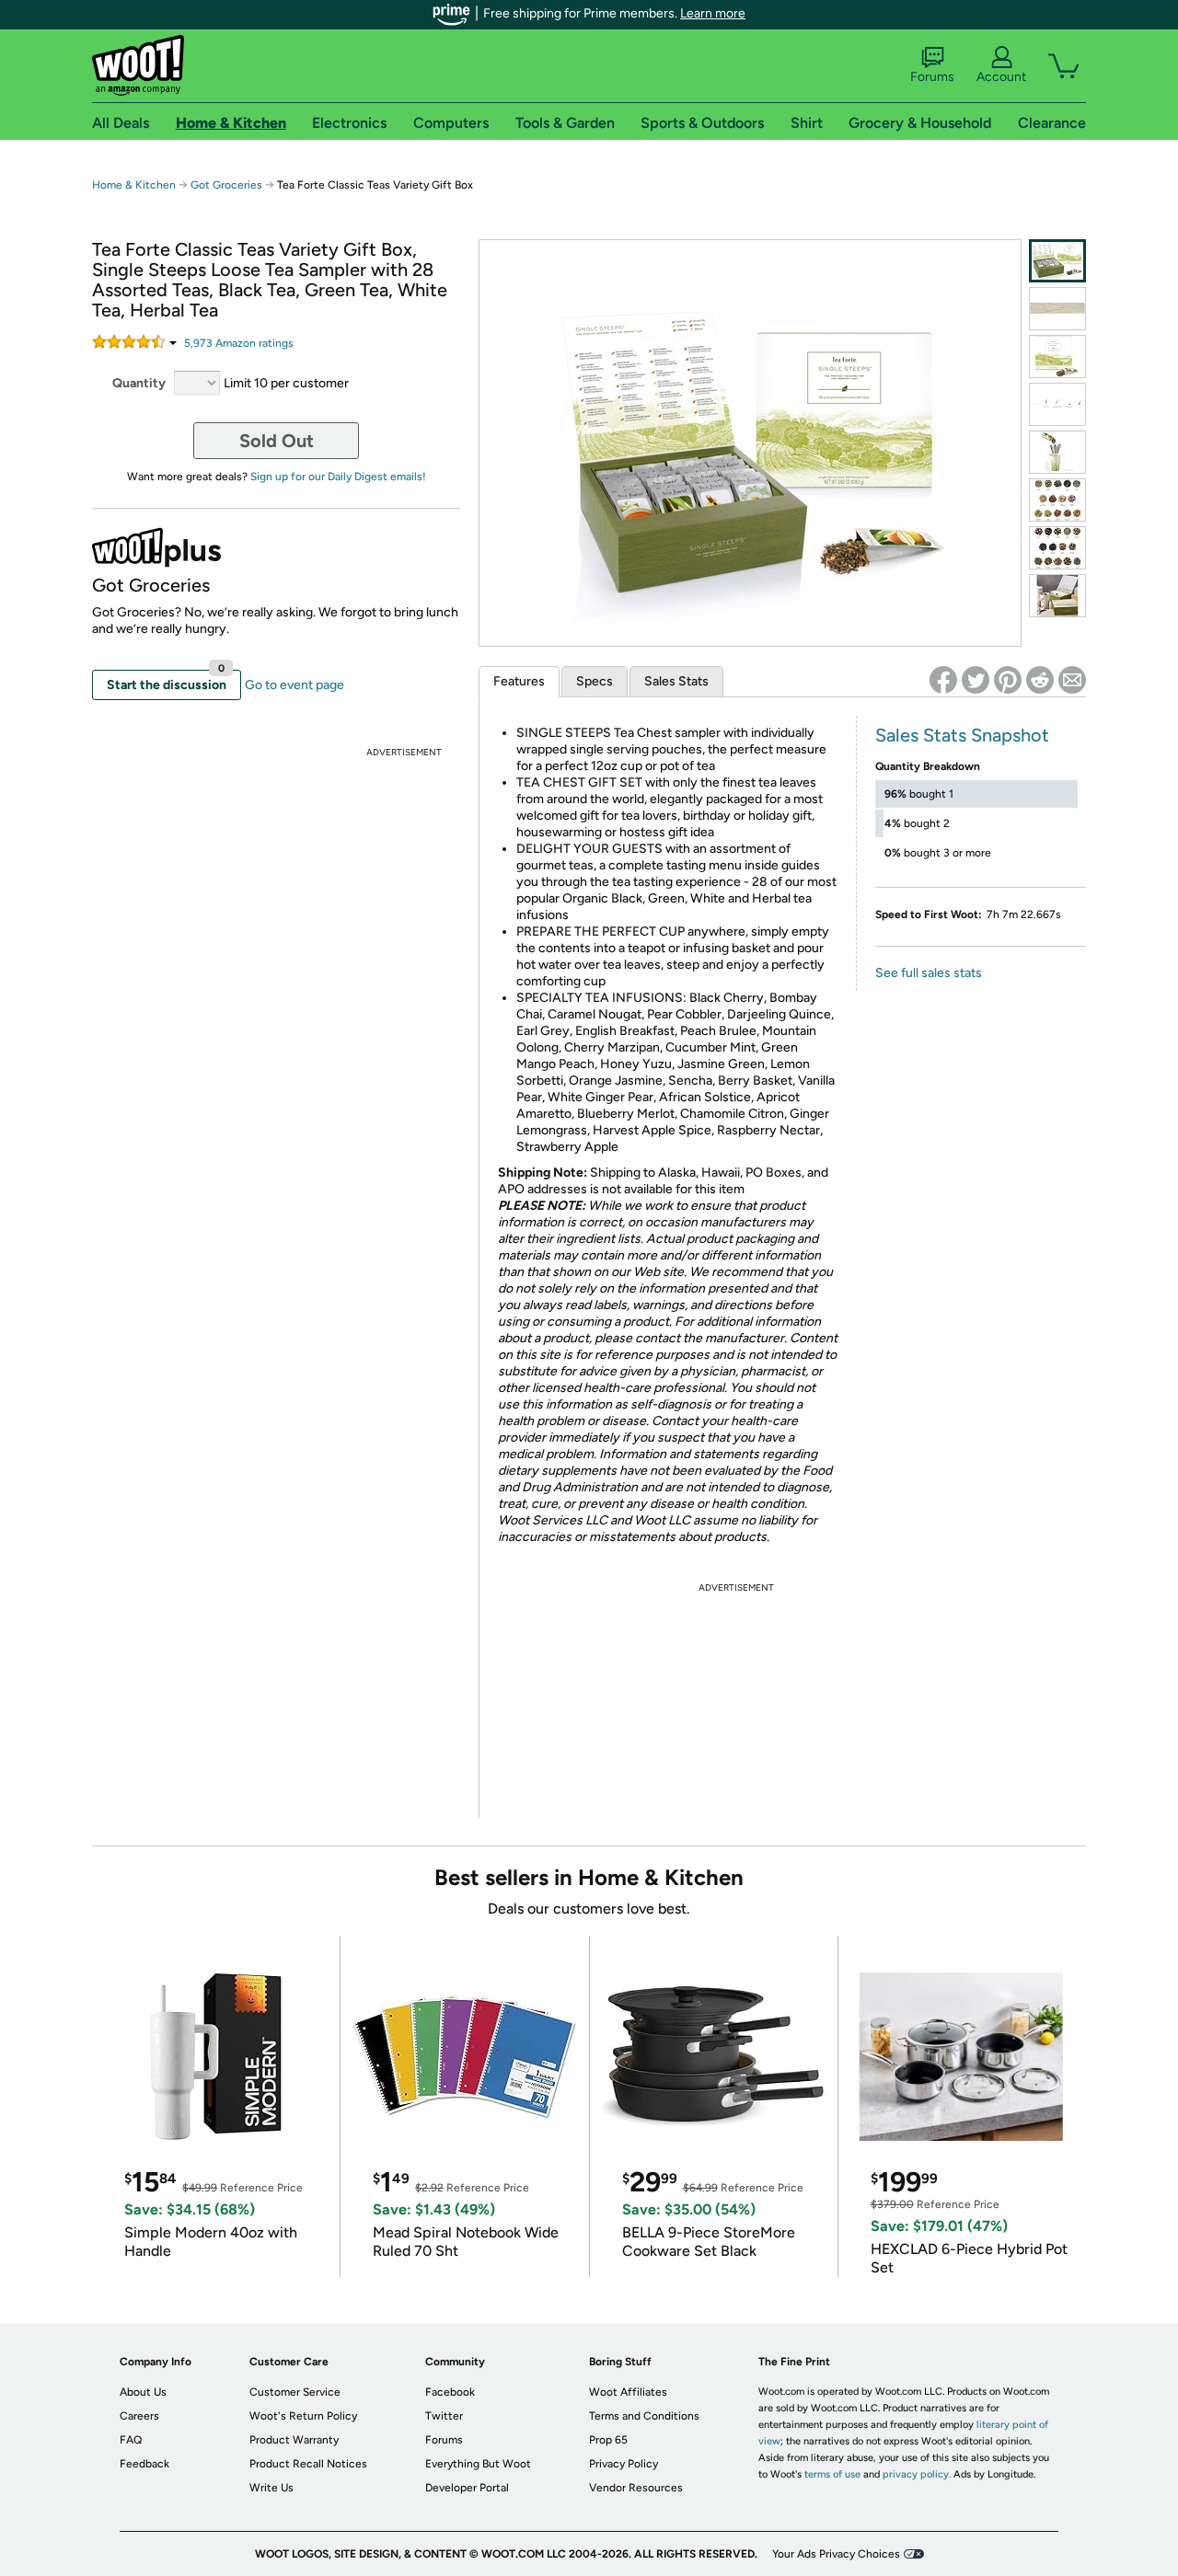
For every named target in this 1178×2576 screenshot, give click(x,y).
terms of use (832, 2474)
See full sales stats (929, 973)
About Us (143, 2392)
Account (1001, 77)
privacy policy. (917, 2474)
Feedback (144, 2464)
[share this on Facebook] (943, 680)
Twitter (444, 2416)
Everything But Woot (478, 2464)
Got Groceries (226, 185)
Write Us (271, 2488)
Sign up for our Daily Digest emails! (338, 477)
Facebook (450, 2392)
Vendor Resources (636, 2488)
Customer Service (295, 2392)
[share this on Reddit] (1040, 680)
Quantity (139, 383)
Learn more (713, 13)
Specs (595, 681)
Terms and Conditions (644, 2416)
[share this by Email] (1072, 680)
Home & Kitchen (134, 185)
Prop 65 (608, 2440)
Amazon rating (239, 343)
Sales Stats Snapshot (962, 735)
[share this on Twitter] (976, 680)
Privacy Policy (624, 2464)
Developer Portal (467, 2488)
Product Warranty (294, 2440)
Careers (139, 2416)
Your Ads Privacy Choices (836, 2554)
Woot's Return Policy (303, 2416)
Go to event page (294, 685)
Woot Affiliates (628, 2392)
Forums (932, 77)
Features (519, 681)
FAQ (131, 2440)
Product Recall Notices (308, 2464)
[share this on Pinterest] (1008, 680)
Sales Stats (676, 681)
